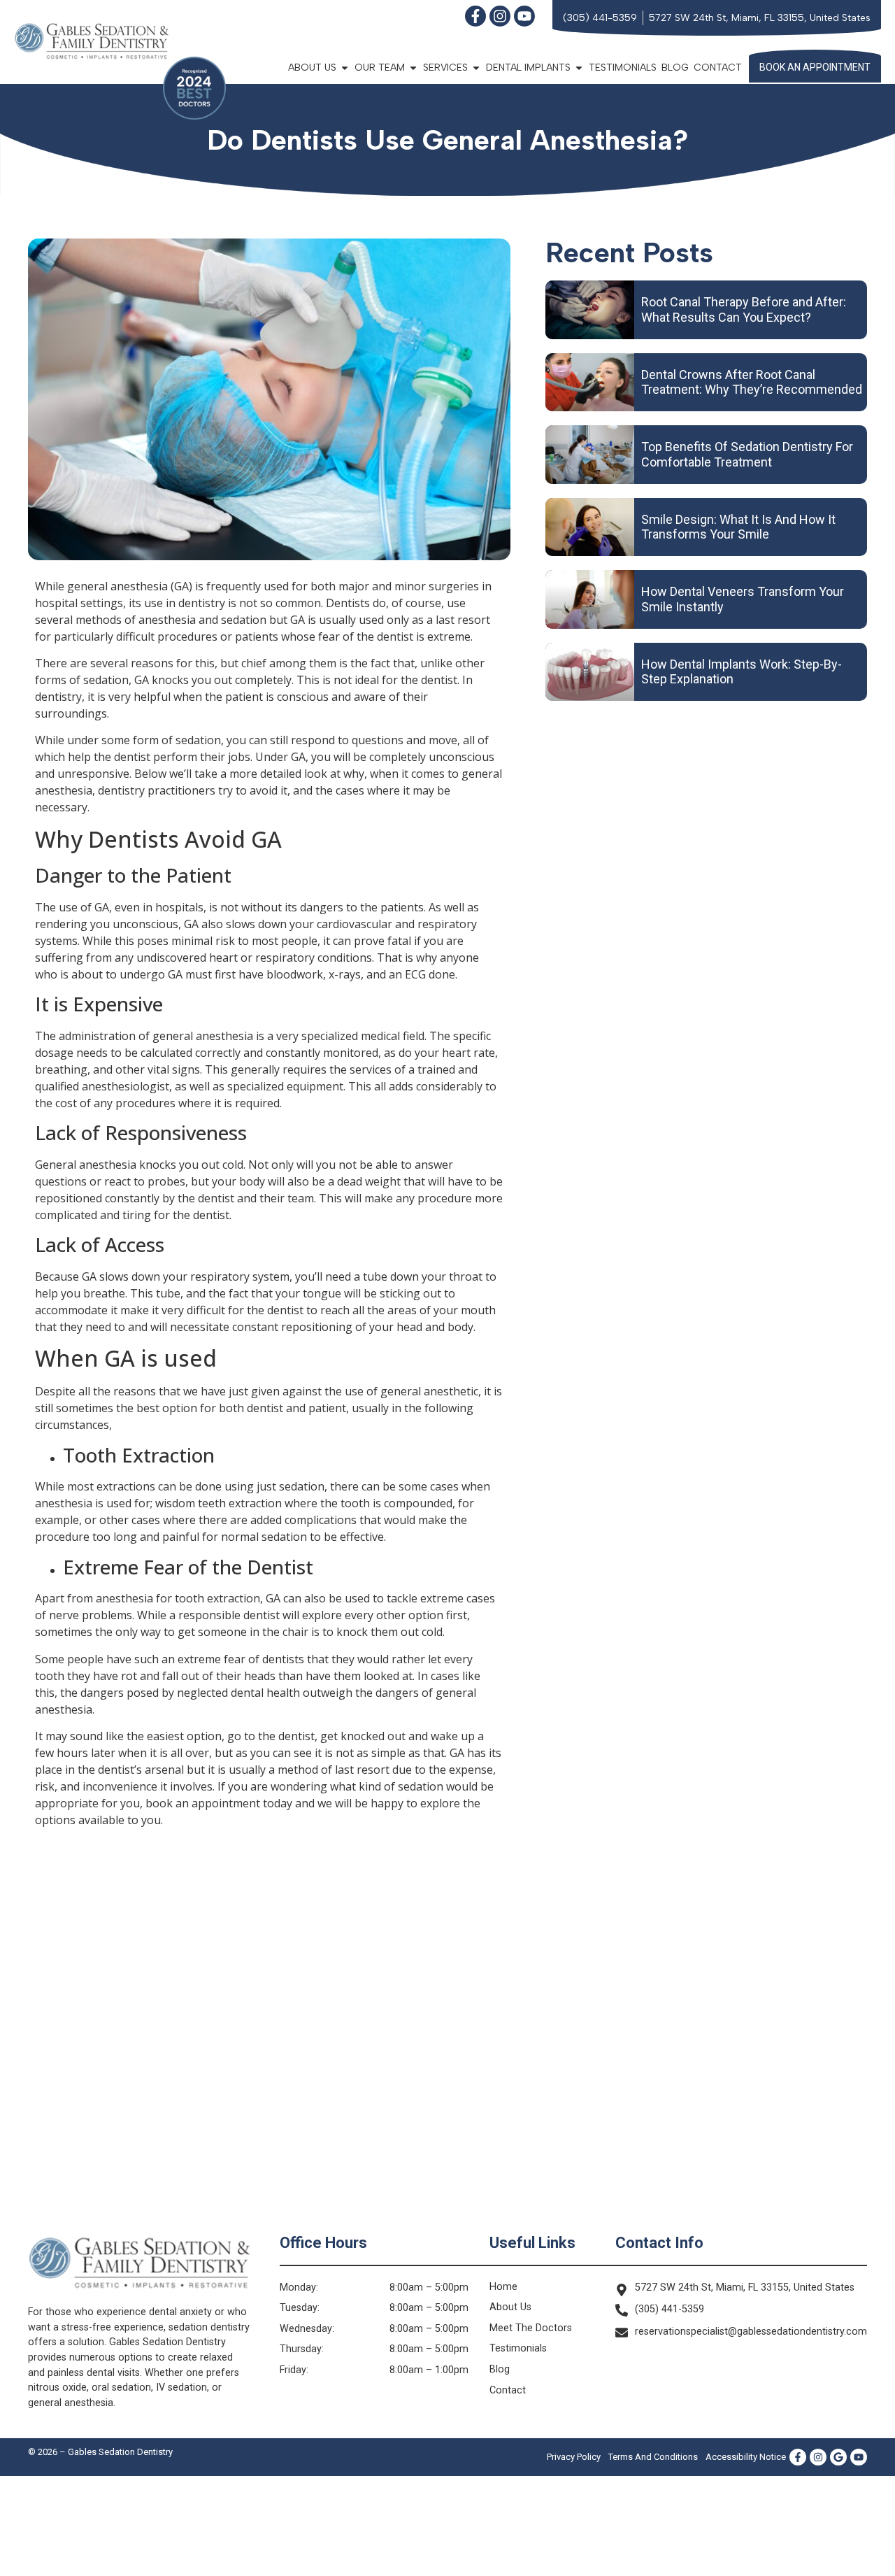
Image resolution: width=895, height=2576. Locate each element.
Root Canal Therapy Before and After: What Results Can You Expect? (744, 309)
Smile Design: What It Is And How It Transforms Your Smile (738, 527)
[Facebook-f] (475, 16)
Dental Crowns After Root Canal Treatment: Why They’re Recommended (752, 382)
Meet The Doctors (531, 2328)
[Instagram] (500, 16)
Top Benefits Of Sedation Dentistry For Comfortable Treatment (747, 454)
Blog (675, 67)
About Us (510, 2307)
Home (503, 2287)
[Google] (838, 2457)
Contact (718, 67)
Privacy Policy (574, 2457)
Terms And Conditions (653, 2457)
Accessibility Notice (746, 2457)
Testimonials (623, 67)
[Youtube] (524, 16)
